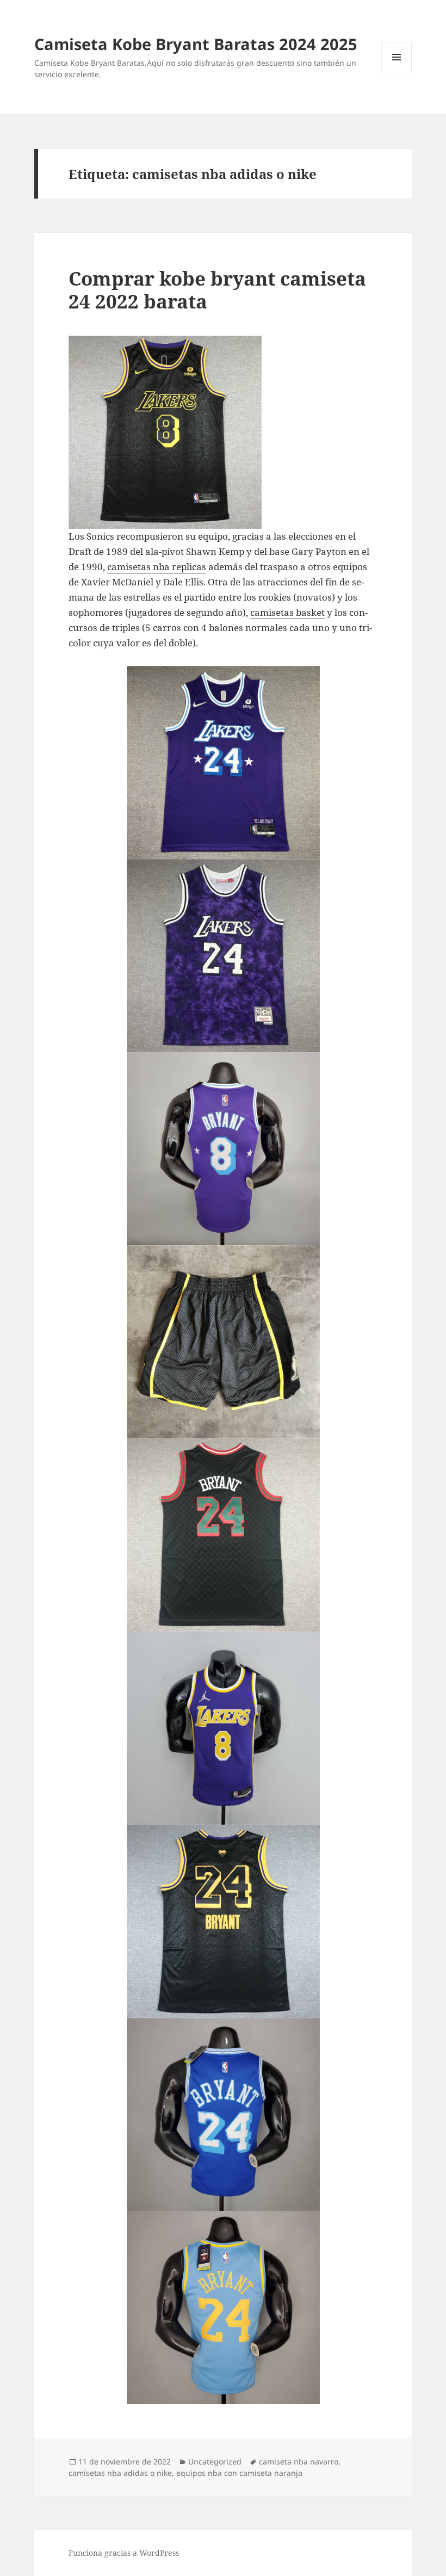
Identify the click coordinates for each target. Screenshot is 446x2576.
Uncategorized (215, 2461)
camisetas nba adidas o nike (120, 2473)
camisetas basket (287, 612)
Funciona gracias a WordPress (124, 2553)
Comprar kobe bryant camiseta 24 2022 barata (217, 290)
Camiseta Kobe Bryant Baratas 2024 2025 (196, 44)
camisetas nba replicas (157, 567)
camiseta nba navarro (299, 2461)
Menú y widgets (397, 72)
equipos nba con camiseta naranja (239, 2473)
